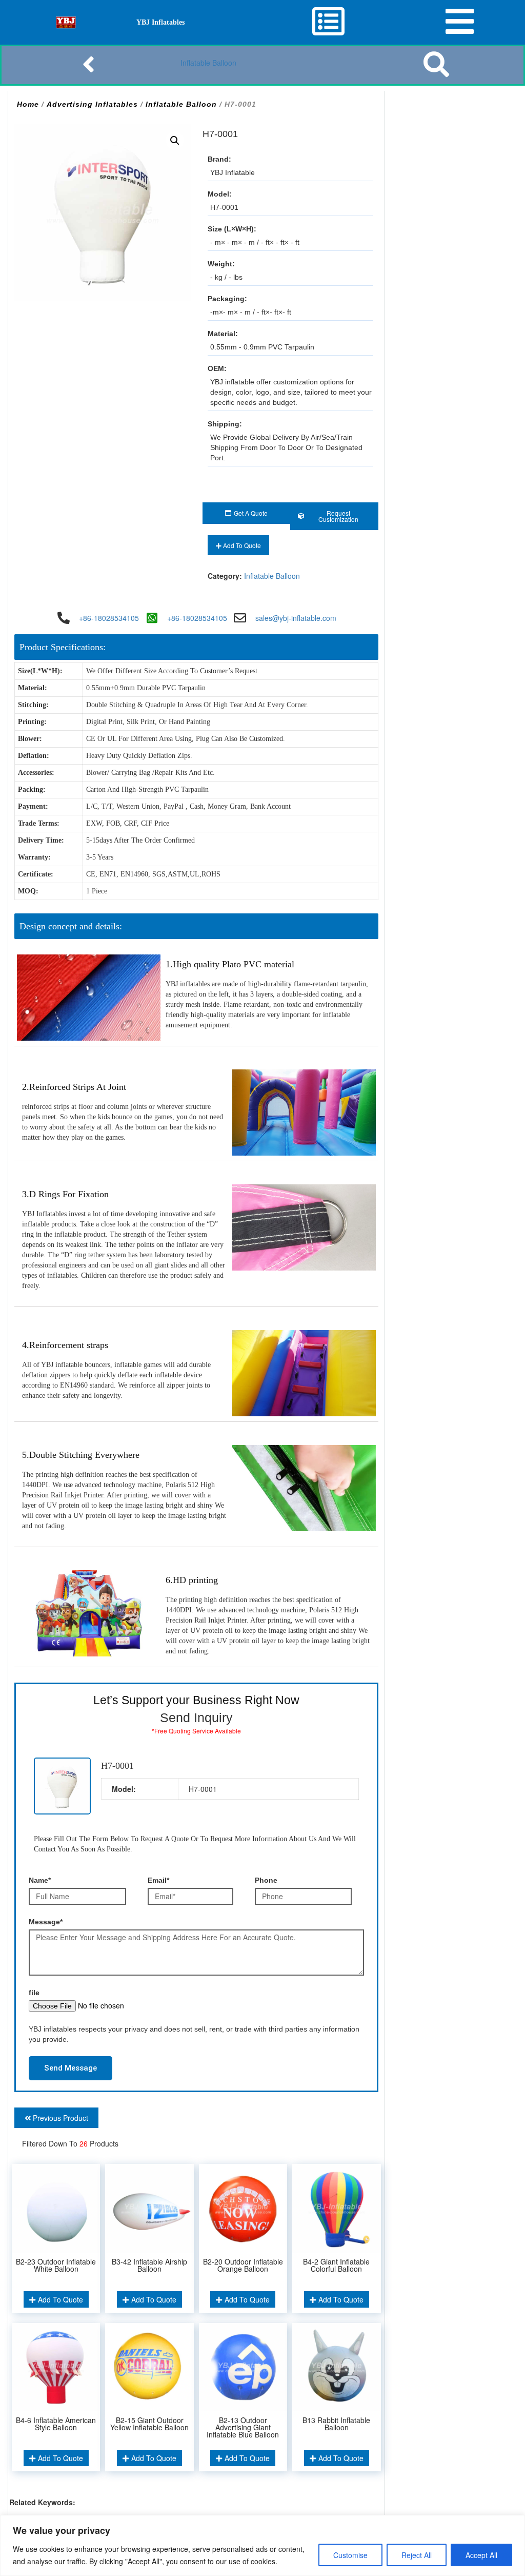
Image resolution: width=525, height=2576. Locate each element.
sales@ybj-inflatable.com (296, 618)
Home (28, 104)
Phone (266, 1880)
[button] (175, 141)
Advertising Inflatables (92, 104)
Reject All (417, 2555)
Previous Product (59, 2118)
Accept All (481, 2555)
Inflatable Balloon (208, 63)
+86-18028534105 (109, 618)
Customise (350, 2555)
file (34, 1993)
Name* (40, 1880)
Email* (158, 1880)
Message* (46, 1922)
